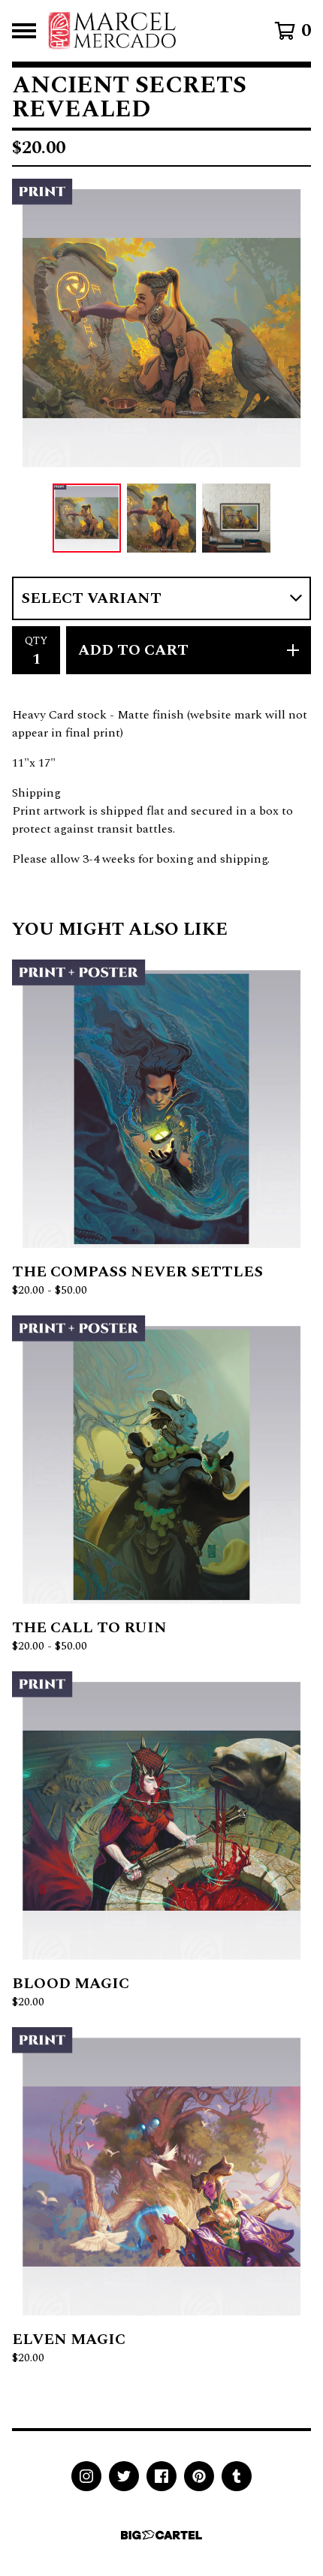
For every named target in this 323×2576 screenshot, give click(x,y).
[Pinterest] (199, 2476)
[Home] (112, 31)
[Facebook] (161, 2476)
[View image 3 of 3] (237, 518)
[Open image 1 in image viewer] (161, 328)
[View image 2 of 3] (161, 518)
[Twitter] (124, 2476)
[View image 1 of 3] (87, 518)
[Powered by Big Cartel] (161, 2535)
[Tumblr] (237, 2476)
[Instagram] (86, 2476)
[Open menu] (24, 31)
